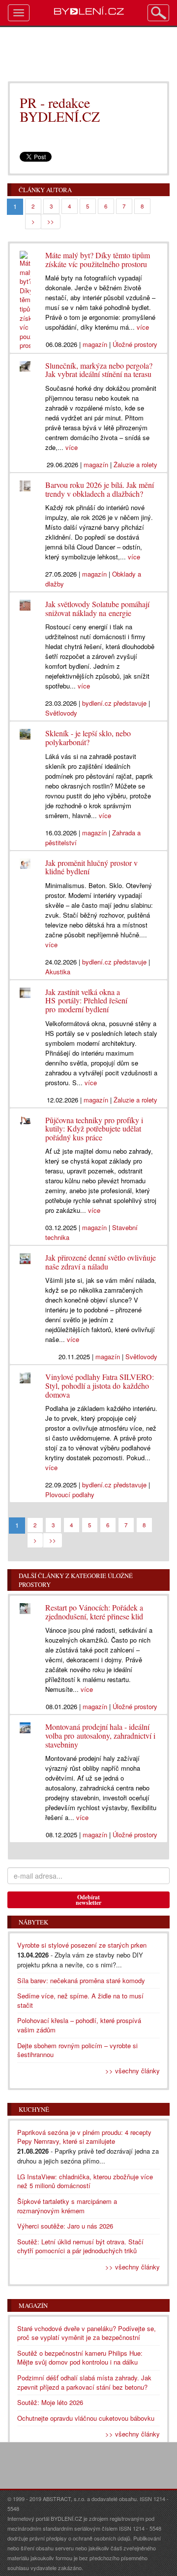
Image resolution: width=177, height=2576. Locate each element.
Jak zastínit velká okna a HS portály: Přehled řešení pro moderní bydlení (86, 1000)
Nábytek (33, 1922)
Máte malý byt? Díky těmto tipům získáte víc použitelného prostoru (98, 259)
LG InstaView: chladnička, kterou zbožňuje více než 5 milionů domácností (85, 2181)
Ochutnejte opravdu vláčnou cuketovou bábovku (86, 2418)
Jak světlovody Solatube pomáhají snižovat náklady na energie (97, 608)
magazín (95, 344)
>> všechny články (133, 2071)
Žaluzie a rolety (135, 464)
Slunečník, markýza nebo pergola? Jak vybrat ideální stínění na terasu (99, 370)
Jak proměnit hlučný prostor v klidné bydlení (91, 867)
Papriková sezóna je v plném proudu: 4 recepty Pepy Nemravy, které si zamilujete (84, 2137)
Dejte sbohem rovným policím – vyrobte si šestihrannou (77, 2050)
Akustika (58, 972)
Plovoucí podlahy (70, 1494)
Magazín (33, 2305)
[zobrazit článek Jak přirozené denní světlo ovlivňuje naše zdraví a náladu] (25, 1256)
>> (51, 221)
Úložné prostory (135, 344)
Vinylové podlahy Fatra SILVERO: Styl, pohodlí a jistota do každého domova (100, 1385)
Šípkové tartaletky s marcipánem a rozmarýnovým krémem (67, 2206)
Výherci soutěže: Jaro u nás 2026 (65, 2226)
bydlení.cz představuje (114, 703)
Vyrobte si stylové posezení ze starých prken (82, 1945)
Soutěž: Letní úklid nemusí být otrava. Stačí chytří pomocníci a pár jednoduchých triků (80, 2246)
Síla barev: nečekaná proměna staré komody (81, 1980)
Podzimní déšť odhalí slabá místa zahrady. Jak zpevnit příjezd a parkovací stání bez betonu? (84, 2382)
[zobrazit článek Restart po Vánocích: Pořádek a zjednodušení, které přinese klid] (25, 1606)
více (143, 327)
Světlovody (61, 713)
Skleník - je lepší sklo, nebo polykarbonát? (88, 738)
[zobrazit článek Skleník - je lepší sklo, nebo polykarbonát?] (25, 732)
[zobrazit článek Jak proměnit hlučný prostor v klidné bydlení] (25, 861)
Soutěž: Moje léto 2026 (50, 2402)
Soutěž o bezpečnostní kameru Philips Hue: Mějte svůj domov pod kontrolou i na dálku (80, 2358)
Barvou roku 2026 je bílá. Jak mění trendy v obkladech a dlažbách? (100, 489)
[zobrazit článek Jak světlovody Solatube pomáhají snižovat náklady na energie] (25, 603)
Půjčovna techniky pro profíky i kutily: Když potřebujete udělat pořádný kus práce (94, 1129)
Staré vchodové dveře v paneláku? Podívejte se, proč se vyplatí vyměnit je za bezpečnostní (87, 2333)
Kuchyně (34, 2109)
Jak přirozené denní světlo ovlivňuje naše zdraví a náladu (101, 1262)
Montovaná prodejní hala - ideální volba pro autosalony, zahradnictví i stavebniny (100, 1735)
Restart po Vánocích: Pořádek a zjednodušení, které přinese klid (94, 1612)
